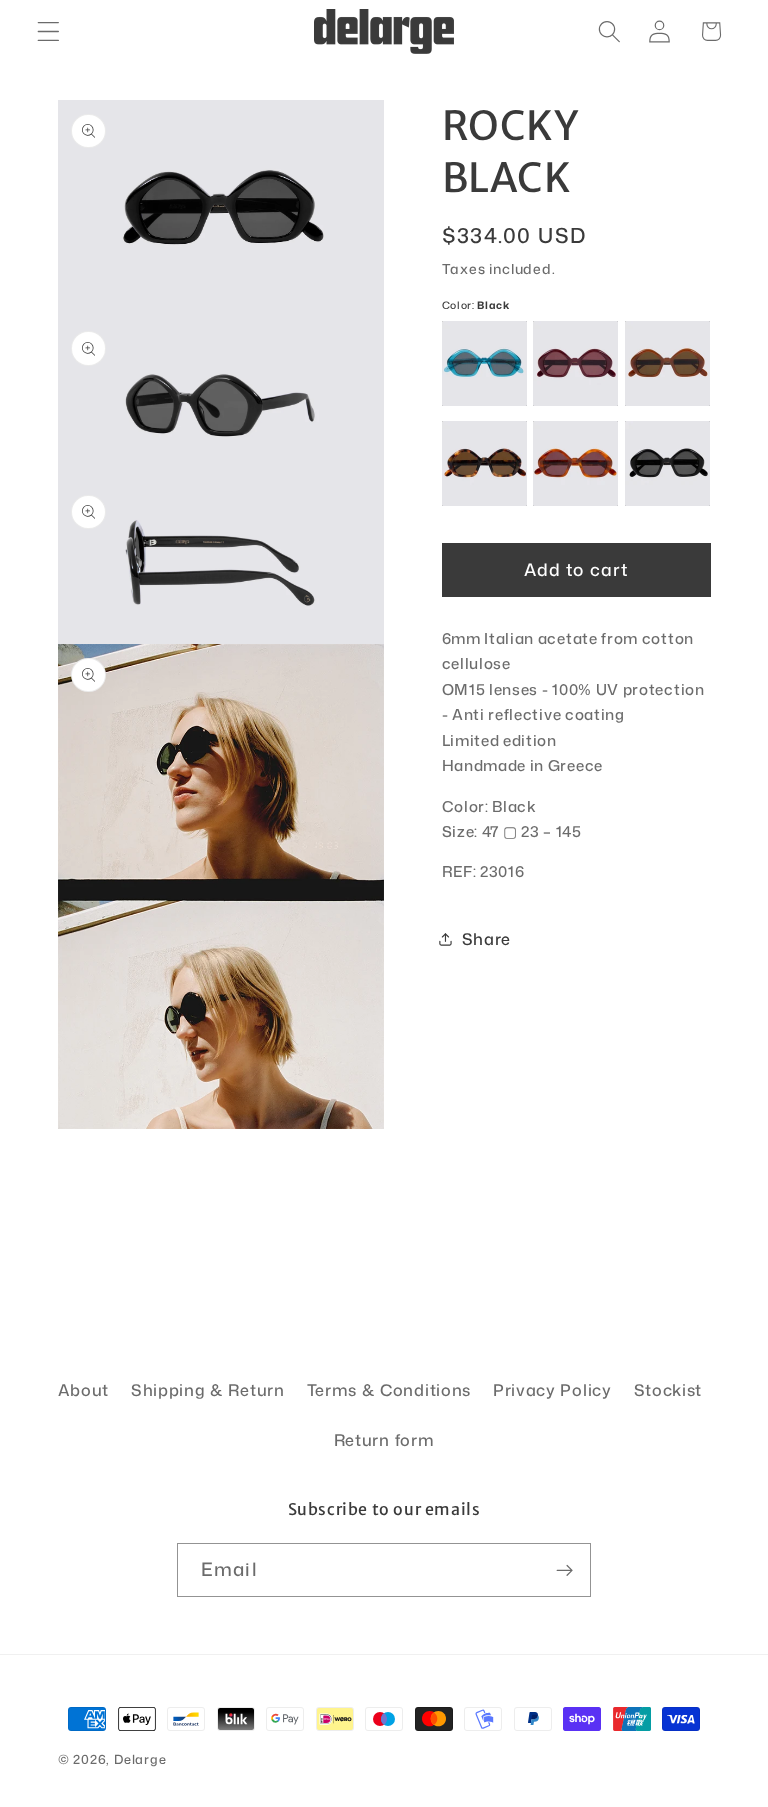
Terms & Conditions (389, 1389)
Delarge (140, 1759)
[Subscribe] (564, 1570)
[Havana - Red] (575, 463)
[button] (48, 31)
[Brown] (667, 363)
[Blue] (484, 363)
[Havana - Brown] (484, 463)
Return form (384, 1439)
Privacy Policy (552, 1389)
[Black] (667, 463)
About (83, 1389)
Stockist (668, 1389)
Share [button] (486, 938)
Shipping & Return (208, 1389)
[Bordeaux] (575, 363)
